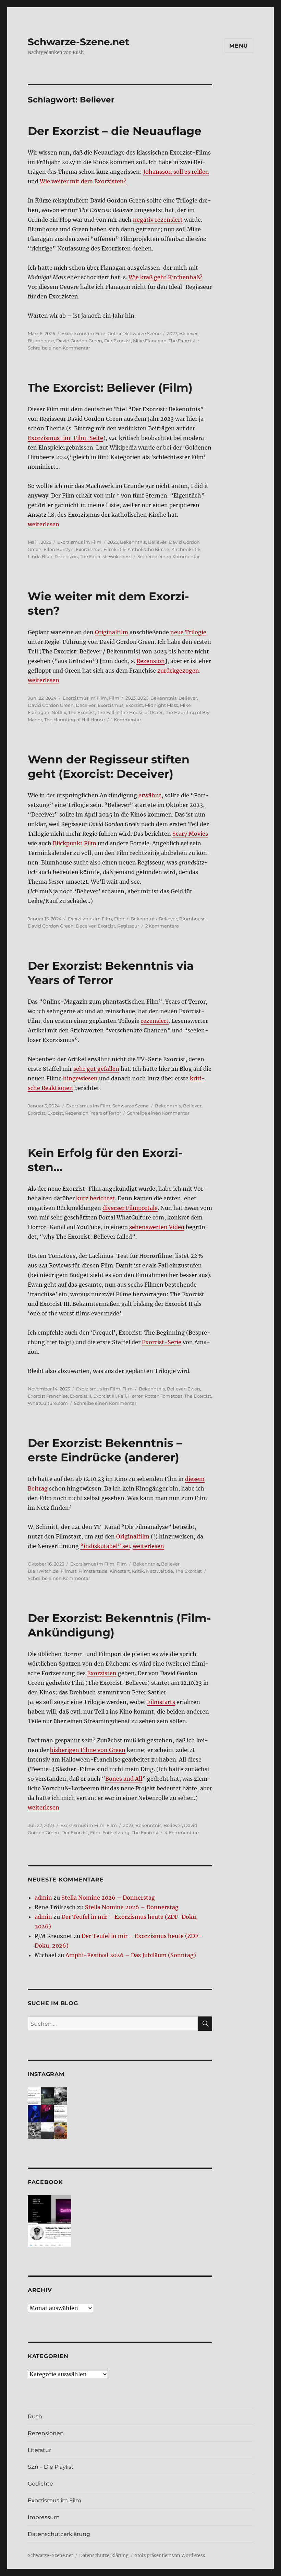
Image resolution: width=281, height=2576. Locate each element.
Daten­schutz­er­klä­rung (59, 2534)
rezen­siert (155, 1021)
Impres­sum (44, 2517)
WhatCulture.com (48, 1403)
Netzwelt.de (160, 1571)
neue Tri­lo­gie (188, 632)
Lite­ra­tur (39, 2450)
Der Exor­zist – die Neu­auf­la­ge (115, 131)
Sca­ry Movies (190, 834)
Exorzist (134, 705)
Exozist (55, 1113)
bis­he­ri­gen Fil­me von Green (88, 1750)
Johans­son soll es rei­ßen (176, 172)
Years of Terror (106, 1113)
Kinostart (120, 1571)
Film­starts (161, 1702)
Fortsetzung (116, 1832)
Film (114, 698)
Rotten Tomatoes (163, 1396)
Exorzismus (89, 549)
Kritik (138, 1571)
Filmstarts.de (93, 1571)
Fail (122, 1396)
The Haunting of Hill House (75, 720)
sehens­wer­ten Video (157, 1227)
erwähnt (150, 795)
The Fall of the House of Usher (130, 712)
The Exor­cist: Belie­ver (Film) (110, 388)
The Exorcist (182, 341)
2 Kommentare (162, 926)
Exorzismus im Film (83, 333)
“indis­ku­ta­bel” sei (105, 1546)
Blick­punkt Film (75, 843)
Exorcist (106, 926)
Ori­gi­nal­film (112, 632)
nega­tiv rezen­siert (158, 220)
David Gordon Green (79, 341)
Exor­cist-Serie (162, 1342)
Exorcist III (105, 1396)
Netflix (59, 712)
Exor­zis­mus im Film (54, 2500)
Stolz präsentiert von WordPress (170, 2556)
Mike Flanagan (150, 341)
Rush (35, 2416)
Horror (135, 1396)
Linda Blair (40, 556)
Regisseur (128, 926)
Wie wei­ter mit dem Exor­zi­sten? (83, 181)
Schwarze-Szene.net (78, 42)
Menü (239, 46)
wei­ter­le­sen (44, 524)
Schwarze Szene (143, 333)
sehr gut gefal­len (96, 1069)
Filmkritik (114, 549)
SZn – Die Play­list (51, 2467)
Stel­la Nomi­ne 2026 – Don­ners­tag (108, 1898)
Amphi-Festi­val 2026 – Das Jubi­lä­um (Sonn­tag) (131, 1955)
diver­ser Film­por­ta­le (130, 1208)
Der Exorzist (118, 341)
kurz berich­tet (95, 1198)
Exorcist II (81, 1396)
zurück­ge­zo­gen (178, 671)
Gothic (115, 333)
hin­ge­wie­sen (80, 1078)
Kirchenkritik (186, 549)
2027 (172, 333)
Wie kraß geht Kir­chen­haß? (166, 277)
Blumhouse (41, 341)
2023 (113, 542)
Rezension (66, 556)
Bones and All (124, 1779)
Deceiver (86, 705)
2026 (143, 698)
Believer (188, 333)
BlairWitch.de (43, 1571)
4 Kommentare (182, 1832)
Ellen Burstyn (59, 549)
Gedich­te (40, 2484)
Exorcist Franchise (48, 1396)
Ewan (194, 1389)
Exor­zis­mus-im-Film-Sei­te (65, 438)
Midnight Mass (161, 705)
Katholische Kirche (148, 549)
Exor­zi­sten (102, 1673)
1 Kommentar (126, 720)
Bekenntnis (133, 542)
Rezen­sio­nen (46, 2433)
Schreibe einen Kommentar (59, 348)
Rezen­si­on (151, 661)
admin (43, 1898)
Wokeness (120, 556)
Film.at (69, 1571)
